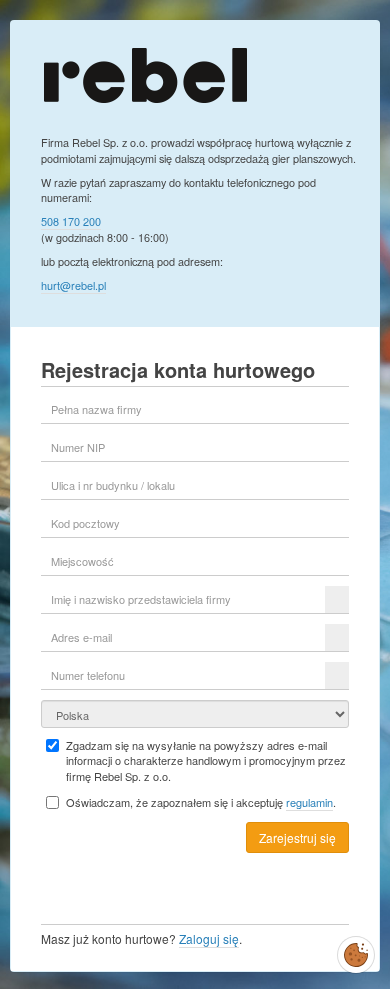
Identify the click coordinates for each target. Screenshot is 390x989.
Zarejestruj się (297, 837)
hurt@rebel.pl (73, 285)
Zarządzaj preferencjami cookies (356, 951)
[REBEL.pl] (145, 73)
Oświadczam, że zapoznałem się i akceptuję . (201, 802)
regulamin (309, 802)
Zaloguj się (209, 938)
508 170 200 (71, 221)
